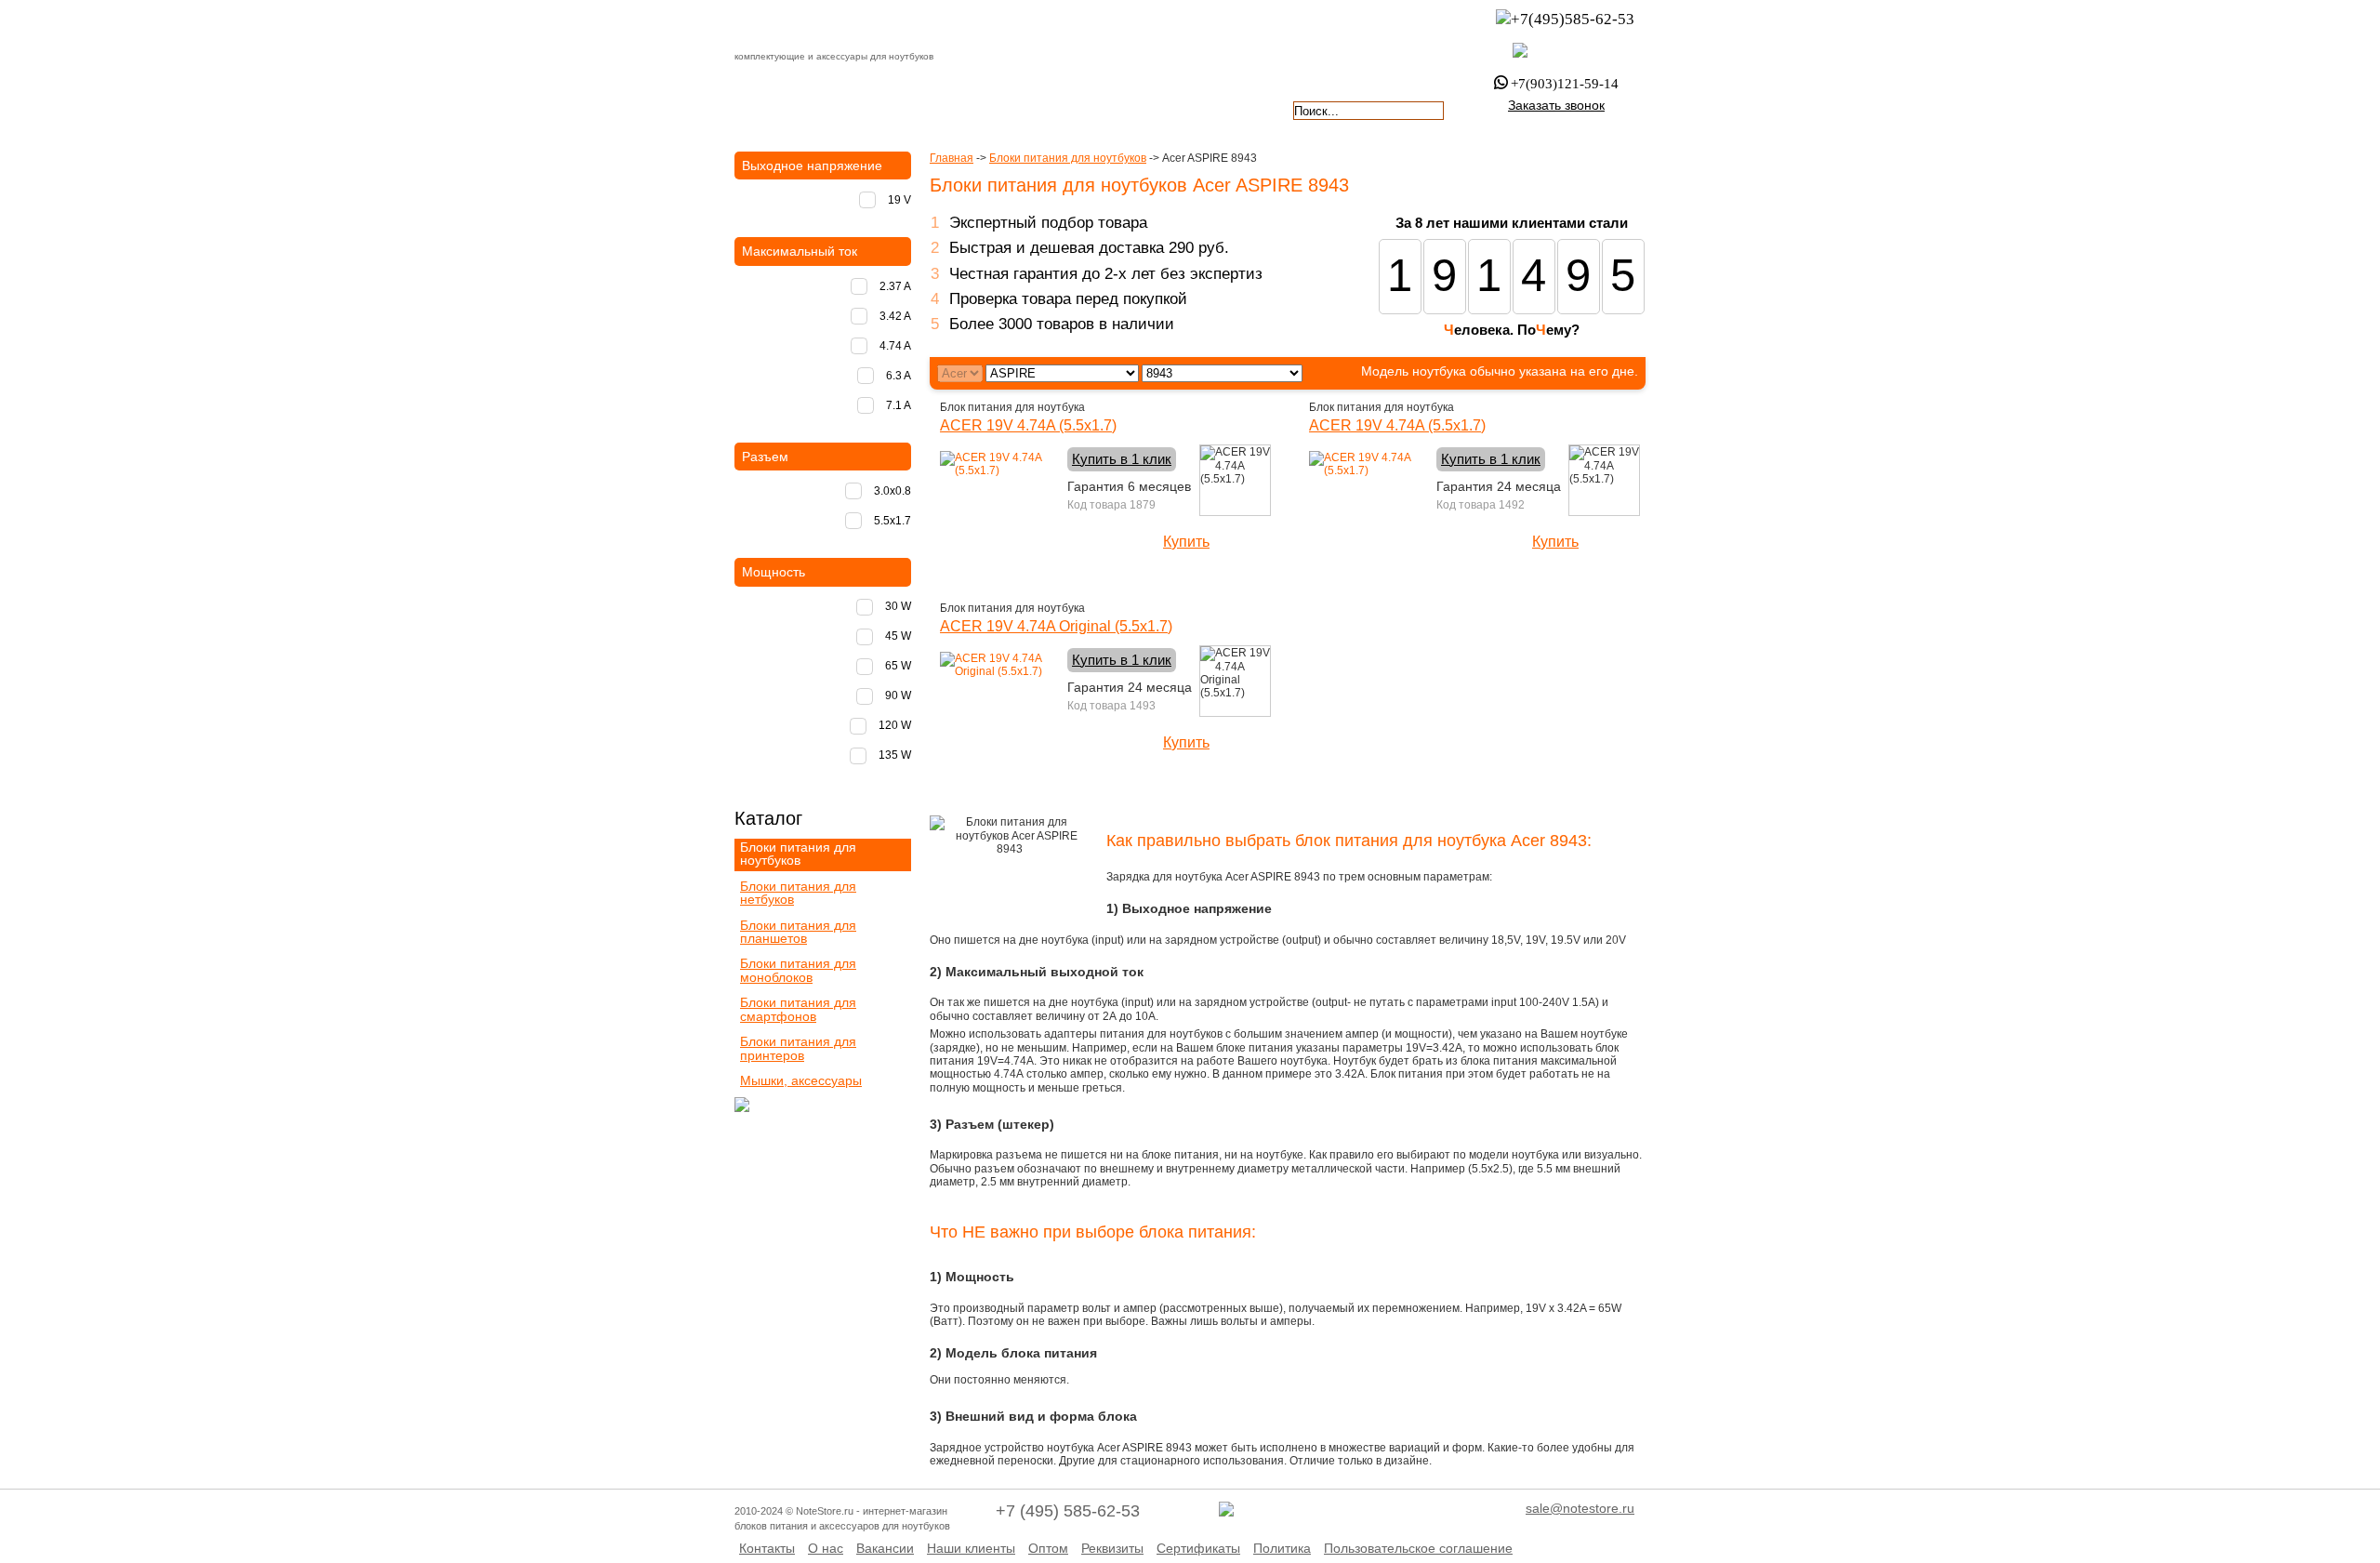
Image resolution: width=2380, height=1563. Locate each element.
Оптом (1048, 1548)
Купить (1186, 542)
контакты (1114, 109)
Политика (1282, 1548)
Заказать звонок (1556, 105)
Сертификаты (1198, 1548)
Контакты (767, 1548)
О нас (826, 1548)
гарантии (1005, 109)
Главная (952, 158)
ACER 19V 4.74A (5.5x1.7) (1028, 425)
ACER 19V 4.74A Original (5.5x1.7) (1056, 626)
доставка (787, 109)
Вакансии (885, 1548)
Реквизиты (1112, 1548)
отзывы (1223, 109)
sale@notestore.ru (1580, 1508)
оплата (896, 109)
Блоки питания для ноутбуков (1068, 158)
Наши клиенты (971, 1548)
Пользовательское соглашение (1418, 1548)
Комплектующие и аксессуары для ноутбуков (840, 27)
